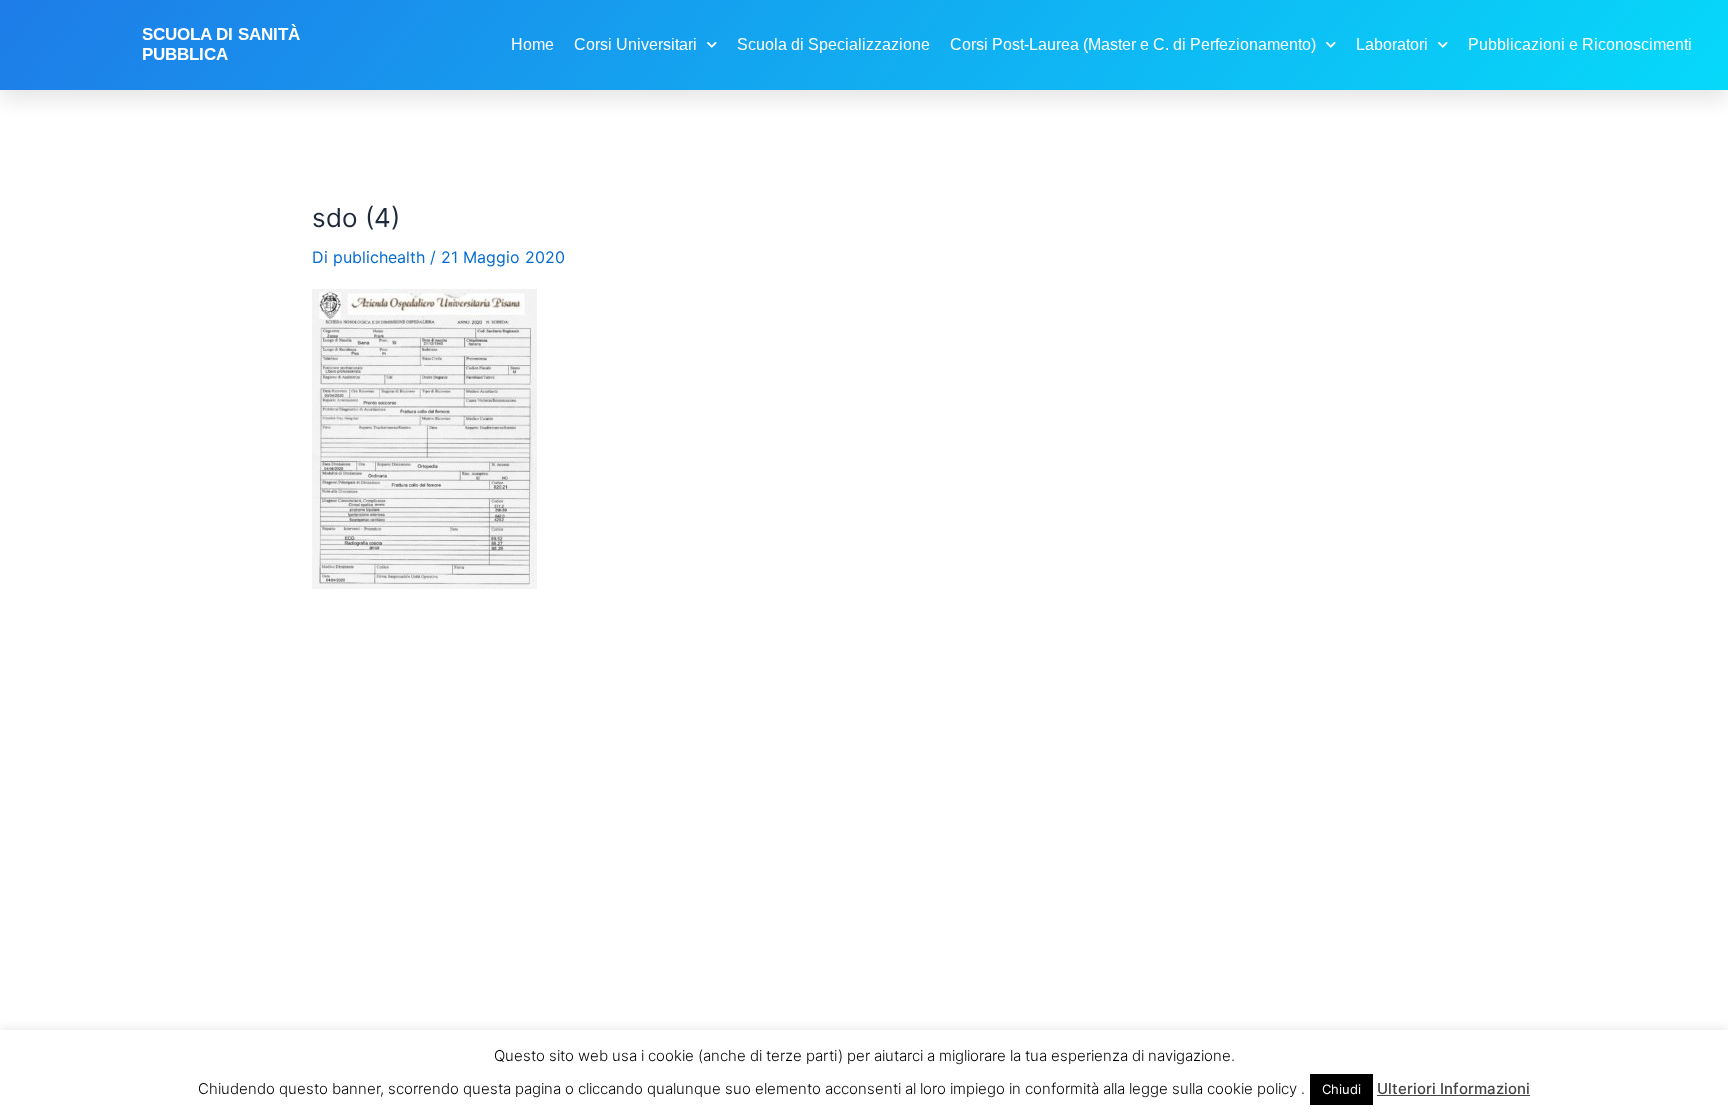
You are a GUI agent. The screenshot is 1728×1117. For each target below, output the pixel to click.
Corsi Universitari (635, 44)
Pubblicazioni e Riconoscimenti (1580, 44)
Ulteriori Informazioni (1453, 1088)
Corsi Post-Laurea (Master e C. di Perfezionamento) (1133, 44)
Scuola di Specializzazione (833, 44)
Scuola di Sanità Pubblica (221, 44)
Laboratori (1392, 44)
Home (532, 44)
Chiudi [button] (1341, 1089)
